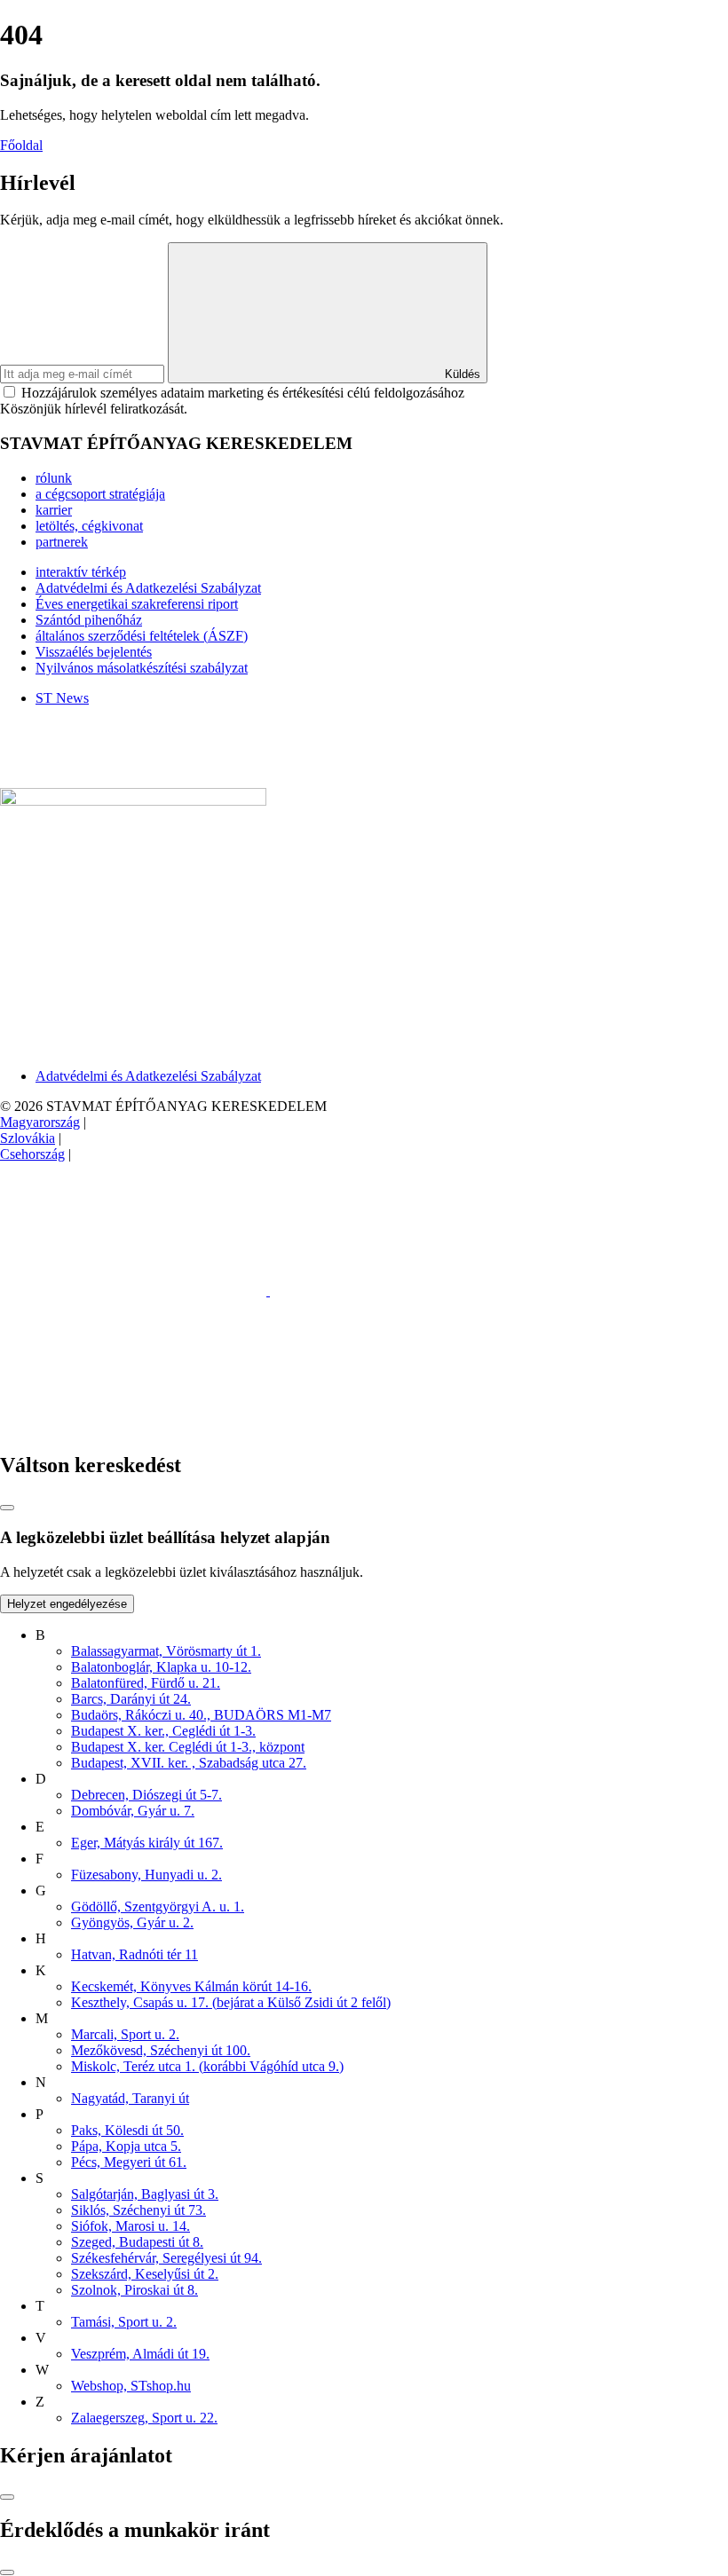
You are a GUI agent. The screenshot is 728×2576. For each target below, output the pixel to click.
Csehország (32, 1154)
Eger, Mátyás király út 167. (147, 1843)
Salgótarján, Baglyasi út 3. (145, 2194)
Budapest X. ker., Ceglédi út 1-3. (163, 1731)
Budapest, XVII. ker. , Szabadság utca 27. (189, 1763)
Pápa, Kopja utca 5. (126, 2146)
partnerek (62, 542)
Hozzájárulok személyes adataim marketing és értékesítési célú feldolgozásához (243, 393)
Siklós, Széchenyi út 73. (138, 2210)
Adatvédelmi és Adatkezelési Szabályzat (148, 588)
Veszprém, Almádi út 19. (140, 2354)
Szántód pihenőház (89, 620)
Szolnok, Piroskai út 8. (135, 2290)
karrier (54, 510)
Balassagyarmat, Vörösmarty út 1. (166, 1651)
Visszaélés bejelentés (94, 652)
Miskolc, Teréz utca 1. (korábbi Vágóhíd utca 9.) (207, 2066)
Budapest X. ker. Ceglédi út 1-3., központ (188, 1747)
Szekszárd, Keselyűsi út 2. (145, 2274)
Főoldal (21, 145)
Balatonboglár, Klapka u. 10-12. (161, 1667)
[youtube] (133, 1427)
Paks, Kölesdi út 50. (127, 2130)
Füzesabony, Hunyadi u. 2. (146, 1875)
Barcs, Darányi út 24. (131, 1699)
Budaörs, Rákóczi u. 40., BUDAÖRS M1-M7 (201, 1715)
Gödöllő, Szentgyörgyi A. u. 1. (158, 1906)
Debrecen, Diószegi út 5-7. (146, 1795)
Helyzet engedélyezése (67, 1604)
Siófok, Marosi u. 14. (131, 2226)
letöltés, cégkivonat (89, 526)
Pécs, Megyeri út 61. (129, 2162)
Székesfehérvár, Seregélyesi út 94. (166, 2258)
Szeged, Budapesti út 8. (137, 2242)
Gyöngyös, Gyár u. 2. (132, 1922)
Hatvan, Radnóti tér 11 (135, 1954)
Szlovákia (28, 1138)
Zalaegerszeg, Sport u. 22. (144, 2418)
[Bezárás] (7, 1508)
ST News (62, 698)
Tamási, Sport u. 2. (124, 2322)
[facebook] (135, 1291)
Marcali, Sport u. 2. (125, 2034)
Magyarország (40, 1122)
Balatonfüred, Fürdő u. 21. (146, 1683)
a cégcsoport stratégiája (100, 494)
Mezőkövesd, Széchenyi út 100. (161, 2050)
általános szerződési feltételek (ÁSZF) (142, 636)
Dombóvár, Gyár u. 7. (133, 1811)
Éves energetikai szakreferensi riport (137, 604)
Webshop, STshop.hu (131, 2386)
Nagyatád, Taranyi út (130, 2098)
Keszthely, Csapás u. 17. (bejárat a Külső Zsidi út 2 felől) (231, 2002)
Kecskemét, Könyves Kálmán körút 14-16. (191, 1986)
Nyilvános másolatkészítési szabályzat (142, 668)
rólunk (54, 478)
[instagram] (403, 1291)
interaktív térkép (81, 572)
